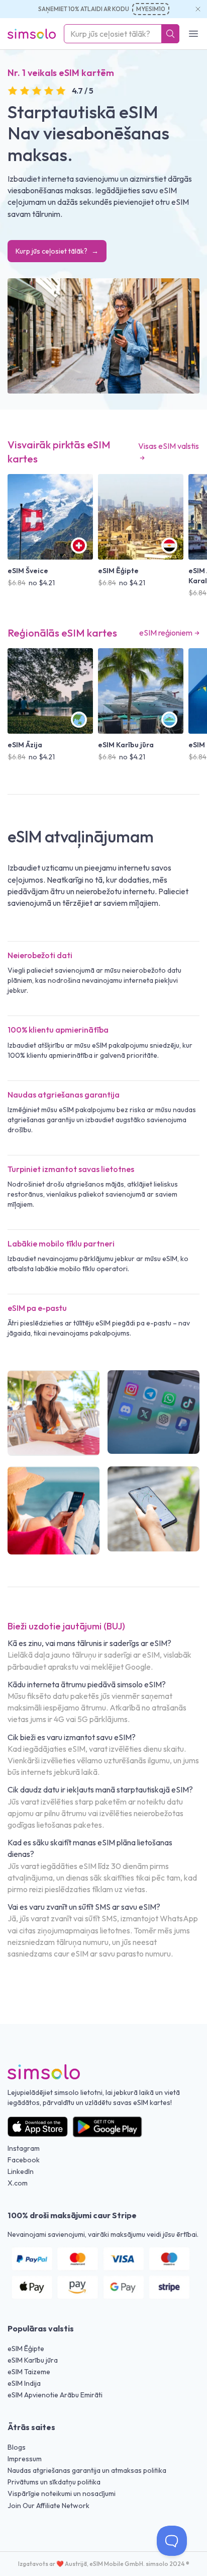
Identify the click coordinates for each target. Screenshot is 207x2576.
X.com (18, 2183)
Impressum (25, 2459)
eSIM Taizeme (29, 2372)
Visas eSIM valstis (169, 446)
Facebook (24, 2160)
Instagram (24, 2148)
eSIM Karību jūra (33, 2360)
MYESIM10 (151, 9)
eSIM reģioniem (166, 633)
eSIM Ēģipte (26, 2349)
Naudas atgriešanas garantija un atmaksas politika (87, 2470)
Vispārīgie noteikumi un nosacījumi (62, 2493)
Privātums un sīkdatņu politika (54, 2482)
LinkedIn (21, 2171)
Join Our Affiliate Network (48, 2506)
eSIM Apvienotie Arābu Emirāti (55, 2395)
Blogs (17, 2447)
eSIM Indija (24, 2383)
